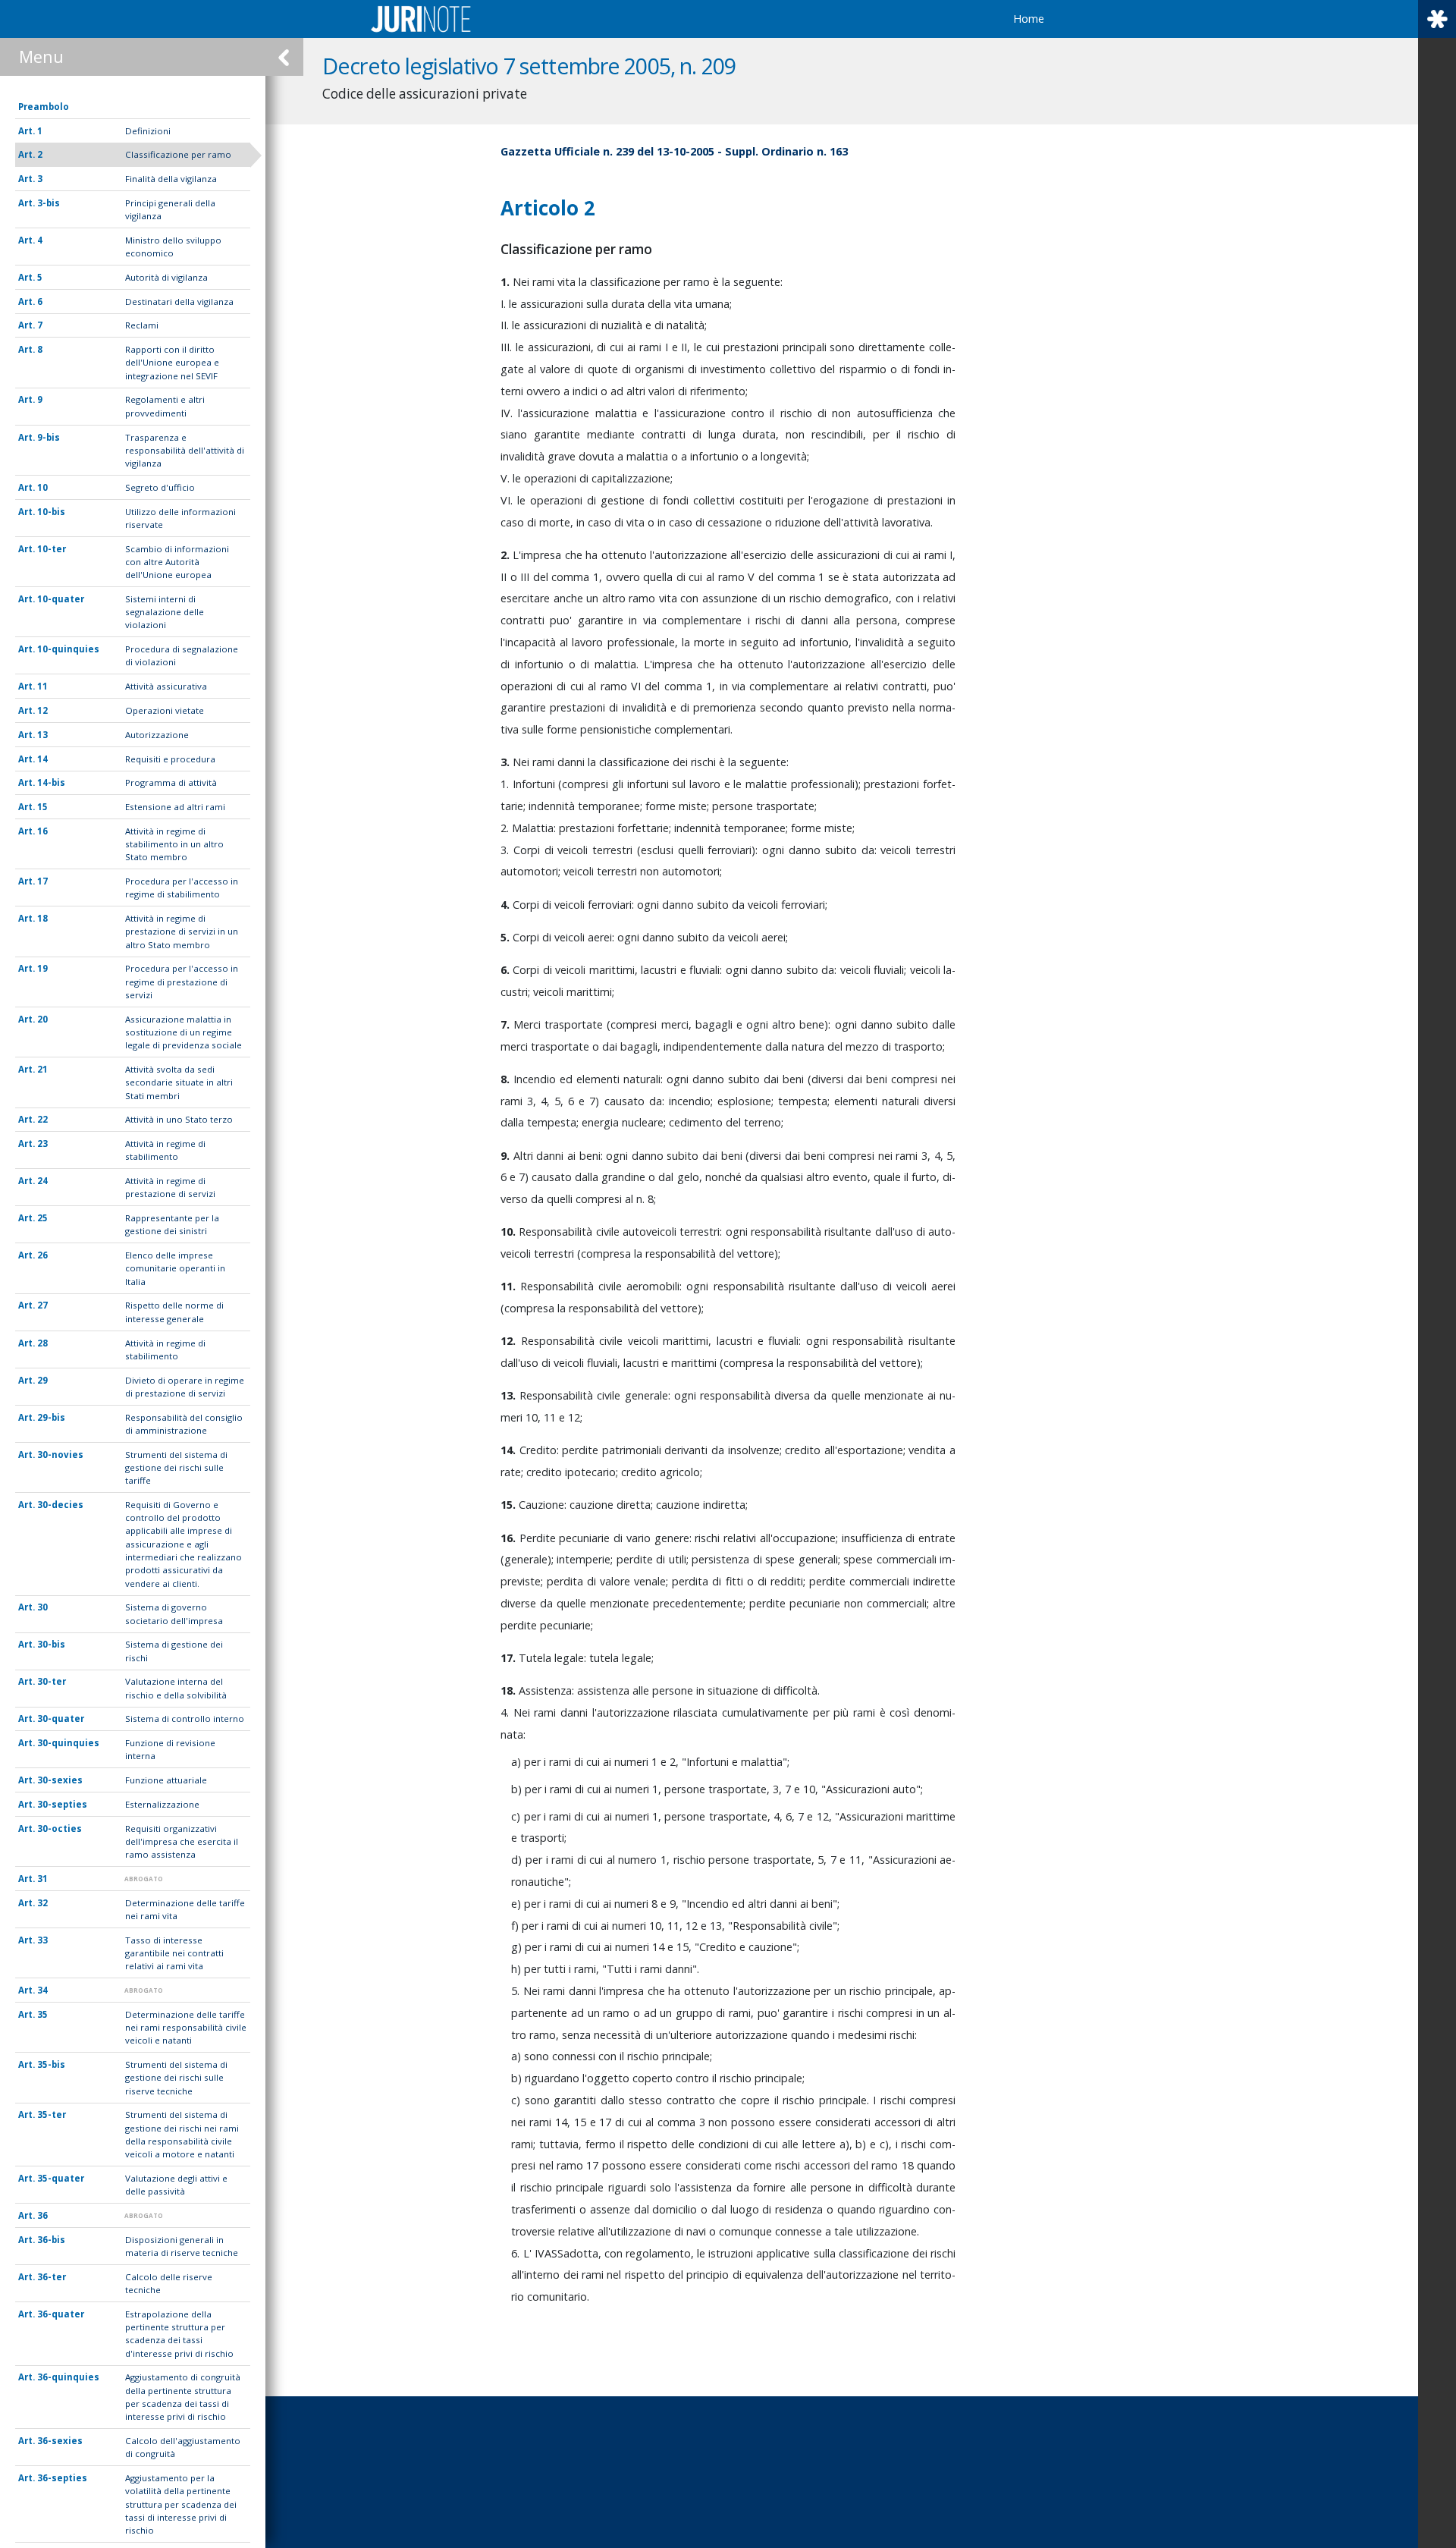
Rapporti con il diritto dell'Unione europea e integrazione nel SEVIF (172, 363)
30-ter (52, 1681)
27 (42, 1305)
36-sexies (60, 2441)
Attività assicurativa (166, 686)
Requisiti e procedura (170, 759)
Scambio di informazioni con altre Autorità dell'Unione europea (177, 562)
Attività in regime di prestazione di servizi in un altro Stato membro (182, 932)
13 (42, 735)
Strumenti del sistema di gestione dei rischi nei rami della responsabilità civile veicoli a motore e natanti (182, 2134)
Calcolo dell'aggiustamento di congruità (183, 2447)
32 (42, 1903)
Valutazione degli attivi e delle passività (176, 2185)
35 (42, 2014)
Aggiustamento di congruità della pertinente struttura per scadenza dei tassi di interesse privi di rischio (183, 2397)
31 (42, 1879)
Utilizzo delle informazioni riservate (180, 518)
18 (42, 918)
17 (42, 881)
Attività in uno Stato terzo (179, 1119)
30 (42, 1607)
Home (1029, 19)
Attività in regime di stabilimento (165, 1150)
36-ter (52, 2277)
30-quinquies (68, 1743)
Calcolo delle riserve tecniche (169, 2283)
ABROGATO (144, 1879)
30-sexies (60, 1780)
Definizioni (148, 131)
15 (42, 807)
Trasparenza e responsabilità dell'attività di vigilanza (185, 451)
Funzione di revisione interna (170, 1749)
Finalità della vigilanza (171, 179)
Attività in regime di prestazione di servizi (170, 1187)
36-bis (51, 2240)
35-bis (51, 2064)
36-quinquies (68, 2377)
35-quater (61, 2178)
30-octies (60, 1829)
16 (42, 831)
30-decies (60, 1505)
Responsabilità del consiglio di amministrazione (184, 1424)
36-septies (62, 2478)
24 (42, 1181)
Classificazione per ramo (178, 154)
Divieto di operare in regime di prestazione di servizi (185, 1387)
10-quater (61, 599)
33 (42, 1940)
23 (42, 1144)
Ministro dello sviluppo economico (173, 247)
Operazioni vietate (165, 710)
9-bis (49, 437)
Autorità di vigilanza (166, 277)
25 (42, 1218)
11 (42, 686)
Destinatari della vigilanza (179, 302)
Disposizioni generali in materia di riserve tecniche (182, 2246)
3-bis (49, 203)
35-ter (52, 2114)
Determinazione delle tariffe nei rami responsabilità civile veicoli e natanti (186, 2028)
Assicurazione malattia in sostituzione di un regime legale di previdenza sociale (184, 1032)
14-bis (51, 782)
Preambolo (44, 107)
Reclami (142, 325)
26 (42, 1255)
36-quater (61, 2314)
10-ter (52, 549)
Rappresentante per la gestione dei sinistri (172, 1224)
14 (42, 759)
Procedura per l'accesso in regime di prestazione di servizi (182, 982)
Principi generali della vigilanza (170, 209)
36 (42, 2215)
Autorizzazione (157, 735)
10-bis (51, 512)
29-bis (51, 1417)
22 (42, 1119)
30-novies (60, 1455)
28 (42, 1343)
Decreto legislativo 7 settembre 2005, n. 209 (529, 66)
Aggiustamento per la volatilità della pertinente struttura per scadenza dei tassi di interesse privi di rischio (181, 2504)
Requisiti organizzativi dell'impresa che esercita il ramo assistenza (182, 1842)
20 (42, 1019)
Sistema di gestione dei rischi (174, 1651)
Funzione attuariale (166, 1780)
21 (42, 1069)
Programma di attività (171, 782)
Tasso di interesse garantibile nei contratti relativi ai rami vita (174, 1953)
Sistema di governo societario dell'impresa (174, 1613)
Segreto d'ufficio (160, 487)
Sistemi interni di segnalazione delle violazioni (165, 612)
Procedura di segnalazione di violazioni (182, 655)
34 (42, 1990)
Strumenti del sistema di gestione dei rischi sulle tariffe (176, 1468)
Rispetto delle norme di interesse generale (174, 1312)
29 (42, 1380)
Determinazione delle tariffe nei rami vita (185, 1909)
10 (42, 487)
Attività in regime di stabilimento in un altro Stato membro (174, 844)
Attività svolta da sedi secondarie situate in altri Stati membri (179, 1082)
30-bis (51, 1644)
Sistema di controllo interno (185, 1719)
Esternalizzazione (162, 1804)
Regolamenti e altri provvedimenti (165, 406)
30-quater (61, 1719)
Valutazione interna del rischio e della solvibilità (176, 1688)
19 (42, 968)
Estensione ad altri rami (175, 807)
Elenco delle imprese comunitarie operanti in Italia (175, 1268)
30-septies (62, 1804)
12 (42, 710)
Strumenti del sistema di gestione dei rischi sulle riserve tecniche (176, 2078)
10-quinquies (68, 649)
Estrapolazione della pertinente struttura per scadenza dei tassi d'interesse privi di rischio (179, 2334)
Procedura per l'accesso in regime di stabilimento (182, 888)
